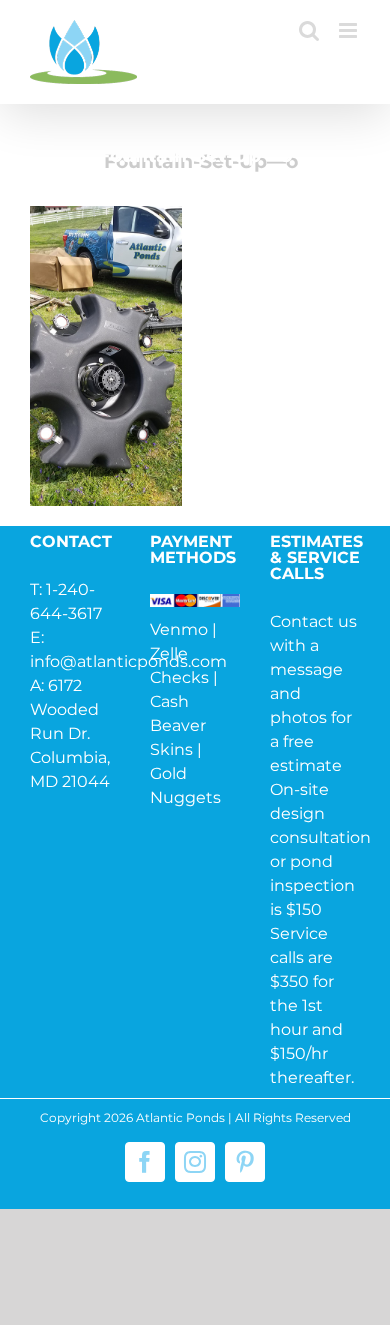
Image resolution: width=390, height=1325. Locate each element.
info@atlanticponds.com (128, 661)
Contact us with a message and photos (313, 669)
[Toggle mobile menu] (349, 30)
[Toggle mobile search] (309, 30)
